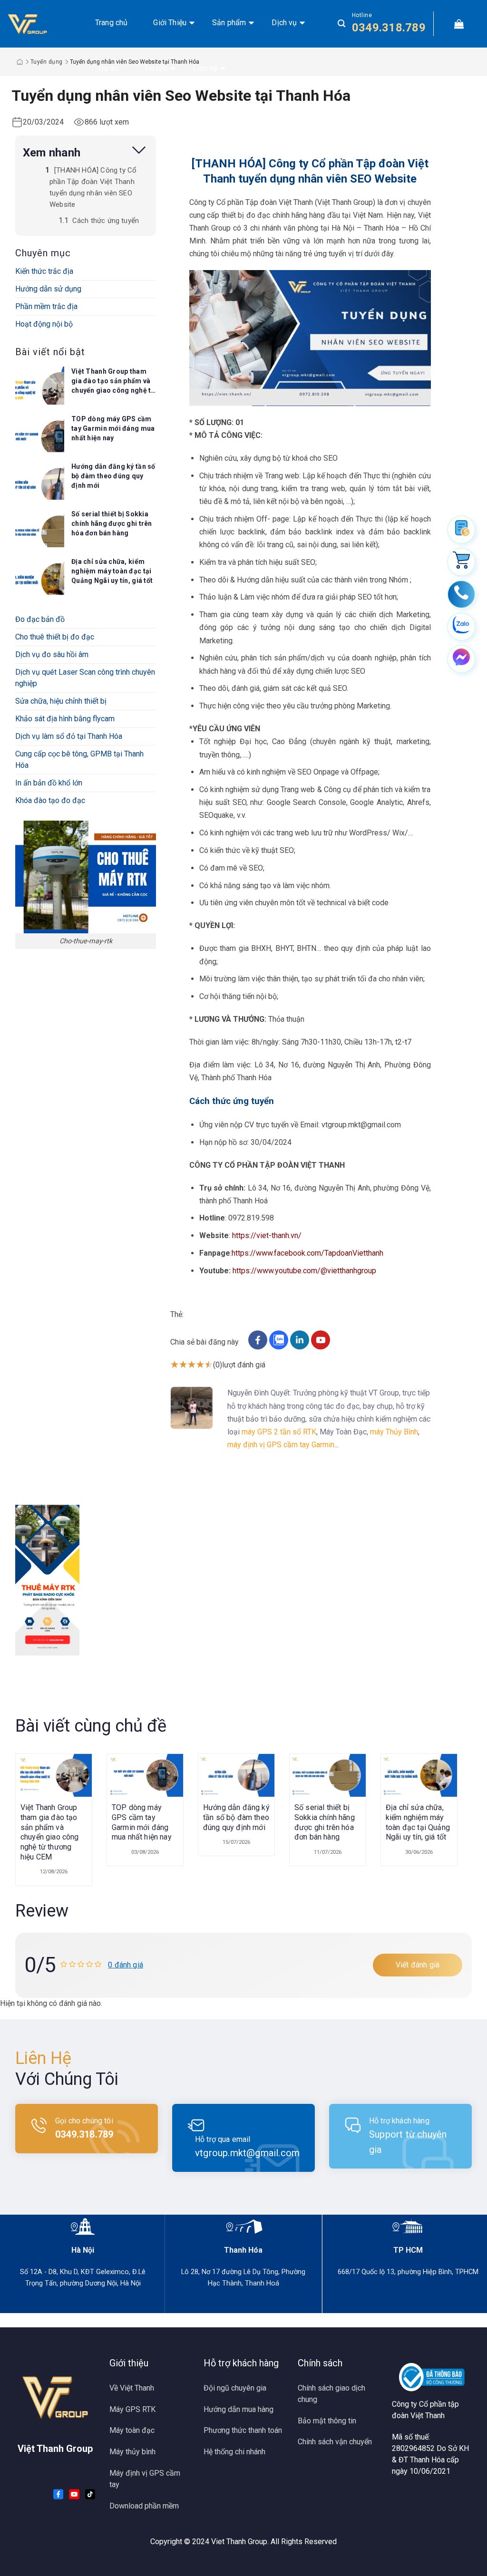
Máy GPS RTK (132, 2409)
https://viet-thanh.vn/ (267, 1235)
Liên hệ (205, 68)
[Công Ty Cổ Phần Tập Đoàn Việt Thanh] (39, 24)
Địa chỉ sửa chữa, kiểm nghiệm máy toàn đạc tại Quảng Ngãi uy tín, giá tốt (112, 571)
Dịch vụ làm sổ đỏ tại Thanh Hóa (69, 736)
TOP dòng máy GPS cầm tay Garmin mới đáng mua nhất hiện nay (113, 428)
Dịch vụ (284, 23)
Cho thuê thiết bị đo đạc (55, 637)
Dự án (108, 68)
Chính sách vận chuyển (335, 2442)
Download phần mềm (144, 2506)
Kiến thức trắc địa (44, 271)
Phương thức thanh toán (243, 2430)
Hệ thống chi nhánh (234, 2452)
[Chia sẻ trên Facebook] (259, 1347)
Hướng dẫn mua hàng (239, 2409)
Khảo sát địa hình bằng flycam (65, 719)
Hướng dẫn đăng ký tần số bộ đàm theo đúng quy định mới (113, 476)
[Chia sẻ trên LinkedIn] (301, 1347)
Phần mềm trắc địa (46, 306)
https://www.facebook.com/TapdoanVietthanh (307, 1253)
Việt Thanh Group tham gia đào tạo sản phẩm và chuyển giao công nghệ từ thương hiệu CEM (113, 381)
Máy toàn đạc (132, 2430)
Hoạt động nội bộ (44, 324)
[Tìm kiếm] (341, 24)
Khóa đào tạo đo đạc (50, 800)
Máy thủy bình (132, 2452)
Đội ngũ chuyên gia (235, 2388)
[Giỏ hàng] (459, 24)
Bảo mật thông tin (327, 2421)
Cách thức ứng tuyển (107, 221)
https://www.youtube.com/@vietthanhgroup (304, 1271)
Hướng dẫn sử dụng (48, 289)
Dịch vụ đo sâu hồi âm (52, 654)
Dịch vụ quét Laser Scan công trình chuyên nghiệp (85, 678)
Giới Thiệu (170, 23)
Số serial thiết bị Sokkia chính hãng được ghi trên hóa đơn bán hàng (112, 523)
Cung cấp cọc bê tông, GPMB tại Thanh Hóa (79, 760)
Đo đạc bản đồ (40, 619)
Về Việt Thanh (132, 2388)
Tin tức (156, 68)
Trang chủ (111, 23)
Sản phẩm (229, 23)
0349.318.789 (389, 28)
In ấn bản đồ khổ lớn (49, 783)
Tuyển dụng (47, 62)
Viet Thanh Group (239, 2542)
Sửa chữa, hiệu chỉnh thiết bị (61, 701)
